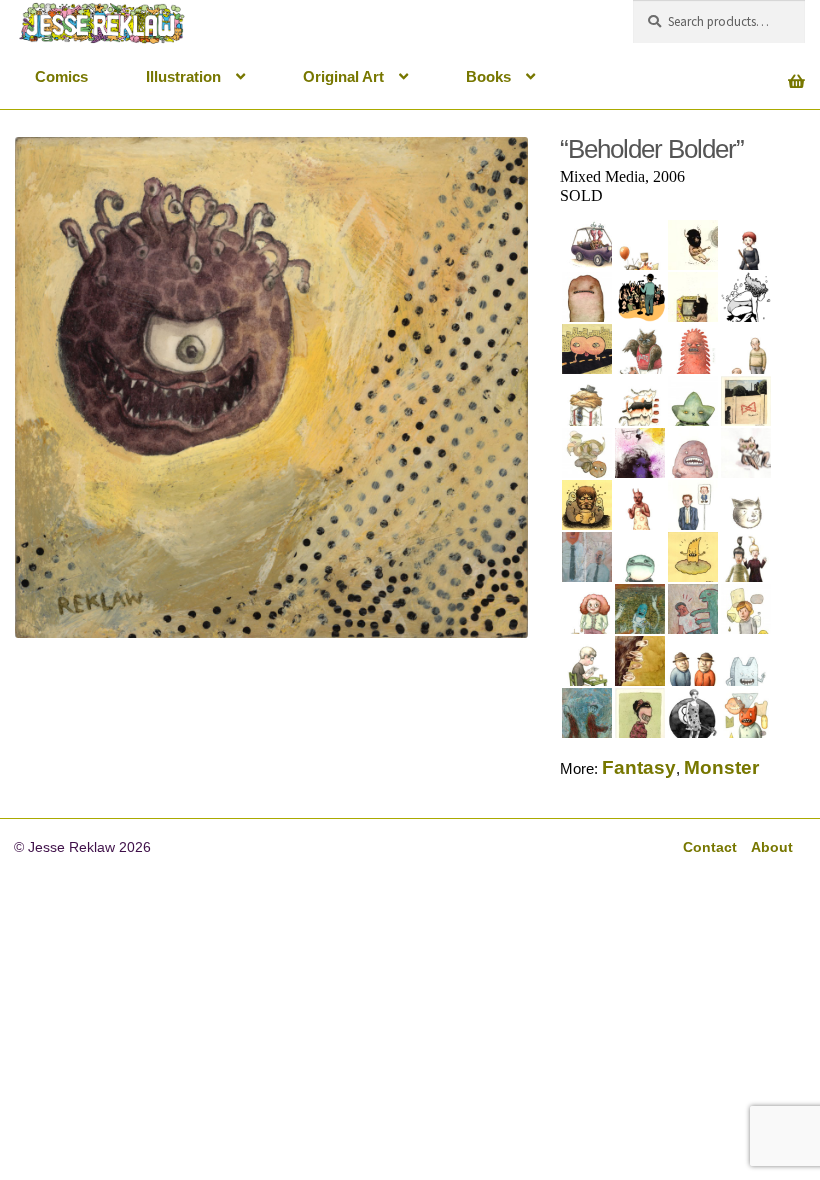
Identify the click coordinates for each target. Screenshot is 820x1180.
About (772, 847)
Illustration (183, 76)
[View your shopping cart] (719, 70)
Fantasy (639, 767)
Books (488, 76)
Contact (710, 847)
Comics (61, 76)
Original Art (343, 76)
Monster (721, 767)
